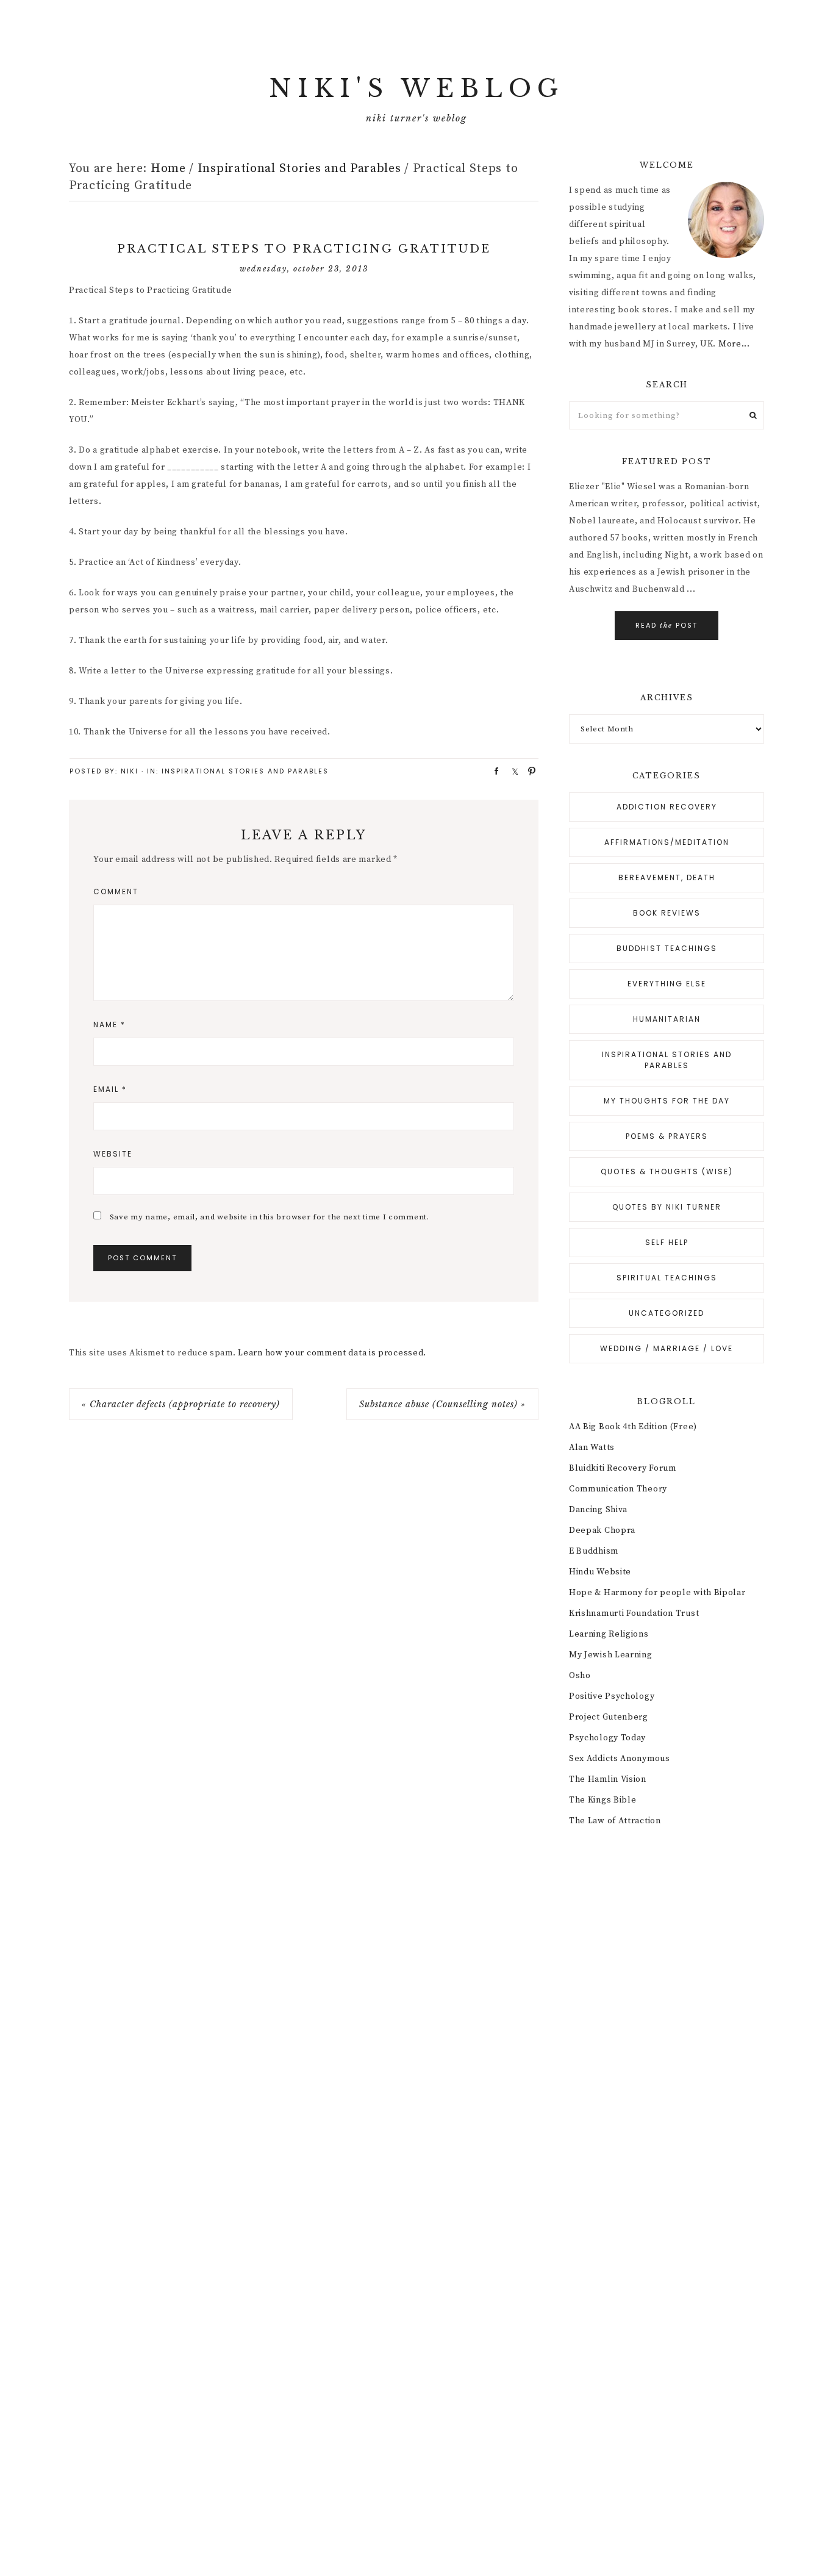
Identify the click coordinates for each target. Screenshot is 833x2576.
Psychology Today (607, 1738)
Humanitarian (667, 1019)
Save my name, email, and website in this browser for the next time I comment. (270, 1217)
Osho (580, 1676)
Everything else (667, 984)
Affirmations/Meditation (667, 842)
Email (110, 1089)
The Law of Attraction (615, 1821)
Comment (116, 892)
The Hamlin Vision (608, 1779)
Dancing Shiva (598, 1510)
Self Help (667, 1242)
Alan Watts (592, 1448)
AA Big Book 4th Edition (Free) (633, 1427)
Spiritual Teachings (667, 1278)
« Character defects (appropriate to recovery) (181, 1404)
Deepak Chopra (602, 1530)
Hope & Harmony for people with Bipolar (657, 1593)
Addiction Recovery (667, 807)
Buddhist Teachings (667, 948)
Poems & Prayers (667, 1136)
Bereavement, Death (667, 877)
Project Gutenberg (609, 1717)
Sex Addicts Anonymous (620, 1759)
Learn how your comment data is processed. (332, 1353)
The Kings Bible (603, 1800)
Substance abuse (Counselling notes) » (442, 1404)
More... (734, 344)
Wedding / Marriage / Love (667, 1348)
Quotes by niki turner (667, 1207)
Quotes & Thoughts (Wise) (667, 1171)
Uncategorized (667, 1313)
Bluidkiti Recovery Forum (623, 1468)
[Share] (493, 770)
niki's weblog (416, 88)
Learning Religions (609, 1634)
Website (113, 1154)
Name (109, 1024)
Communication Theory (618, 1489)
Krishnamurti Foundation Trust (634, 1613)
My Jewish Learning (611, 1655)
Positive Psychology (612, 1696)
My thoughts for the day (667, 1101)
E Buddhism (594, 1551)
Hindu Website (600, 1572)
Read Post (667, 625)
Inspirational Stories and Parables (245, 771)
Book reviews (667, 913)
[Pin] (528, 770)
